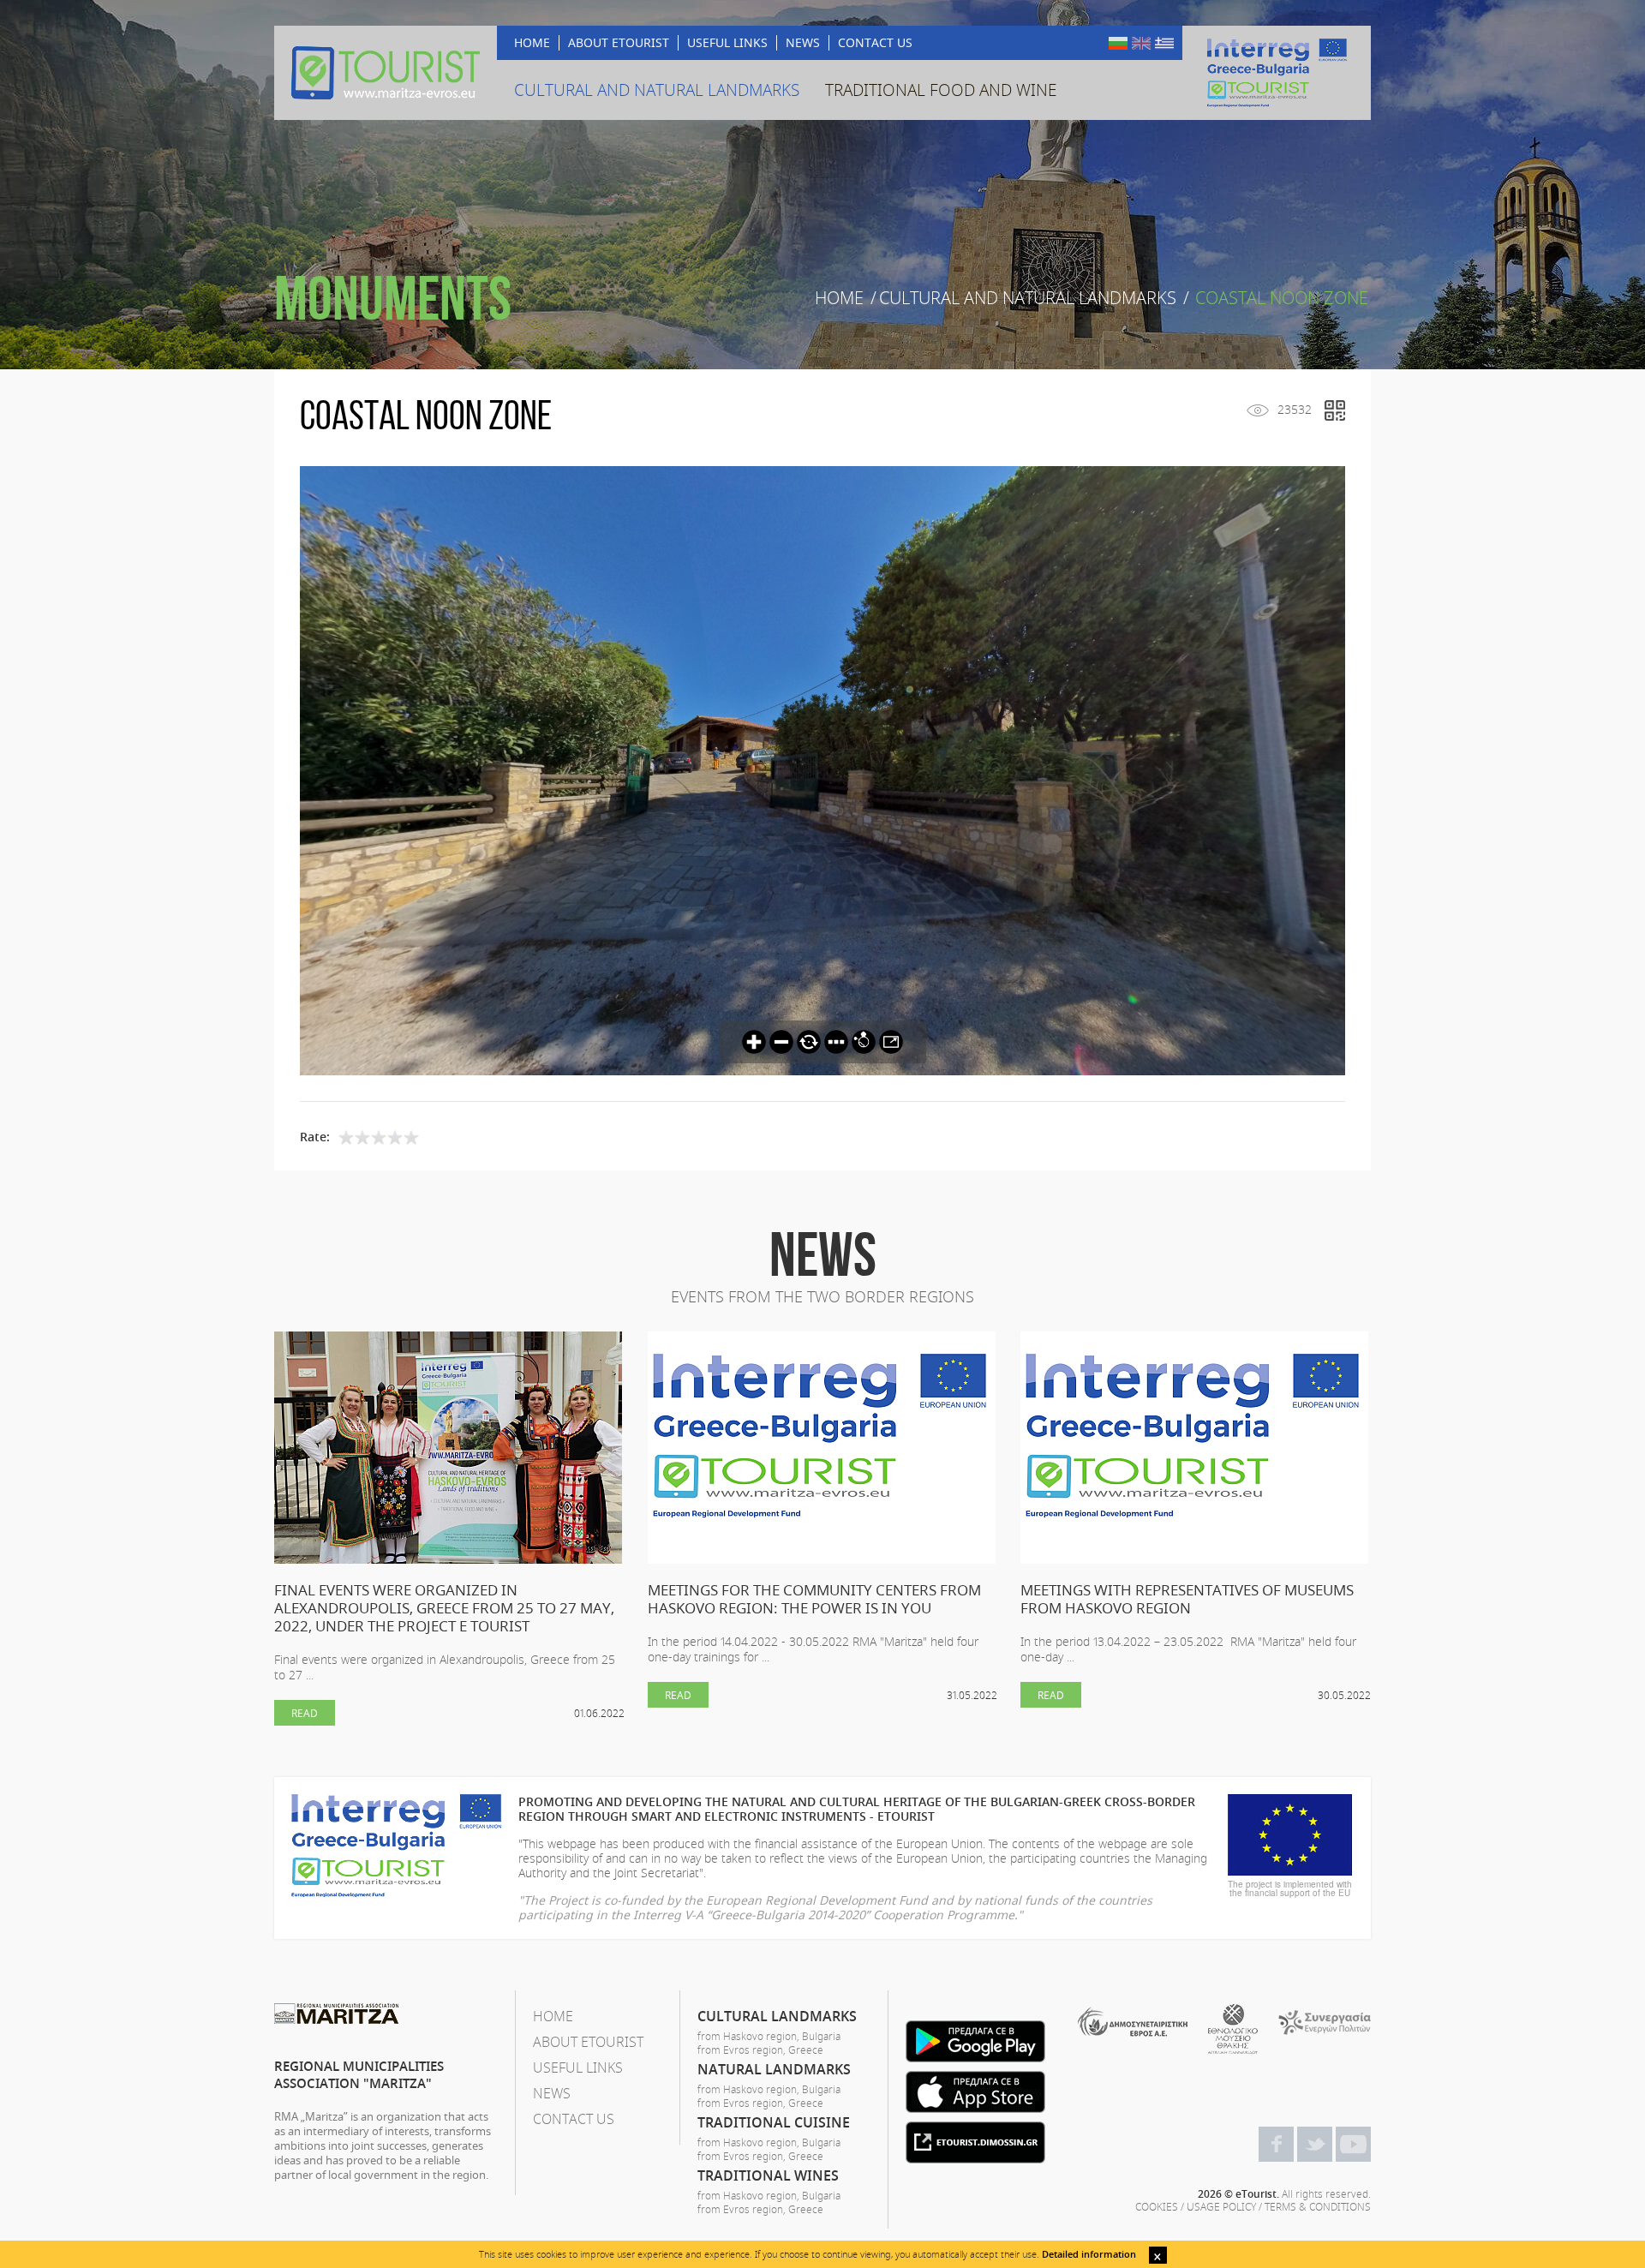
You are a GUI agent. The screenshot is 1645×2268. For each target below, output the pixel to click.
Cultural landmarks (777, 2016)
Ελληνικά (1164, 43)
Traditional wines (768, 2175)
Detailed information (1089, 2254)
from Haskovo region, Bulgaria (769, 2036)
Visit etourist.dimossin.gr (975, 2142)
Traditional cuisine (774, 2122)
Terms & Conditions (1318, 2206)
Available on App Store (975, 2092)
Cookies (1157, 2206)
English (1141, 43)
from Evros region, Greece (760, 2050)
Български (1118, 43)
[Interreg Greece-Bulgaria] (1277, 73)
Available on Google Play (975, 2041)
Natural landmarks (774, 2069)
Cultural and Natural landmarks (1028, 298)
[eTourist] (386, 73)
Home (839, 298)
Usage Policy (1221, 2206)
